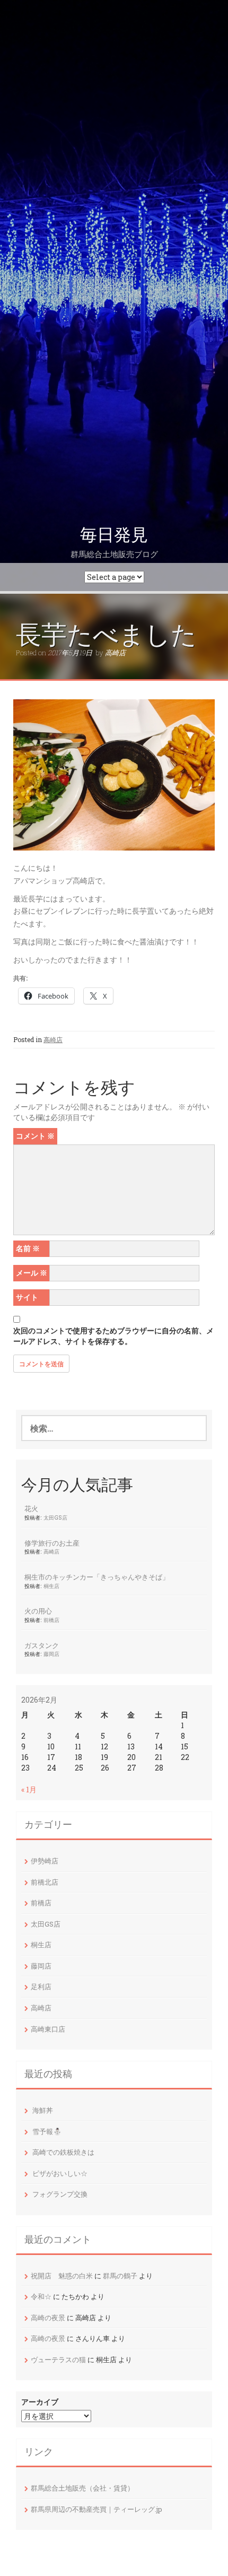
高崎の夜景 (48, 2318)
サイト (27, 1297)
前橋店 (51, 1620)
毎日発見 (114, 535)
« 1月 (29, 1789)
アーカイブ (40, 2402)
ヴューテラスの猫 (58, 2360)
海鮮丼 (43, 2110)
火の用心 (38, 1611)
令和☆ (41, 2296)
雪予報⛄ (47, 2131)
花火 (31, 1508)
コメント (35, 1136)
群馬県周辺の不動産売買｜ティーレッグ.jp (97, 2509)
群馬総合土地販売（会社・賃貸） (82, 2488)
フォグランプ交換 (60, 2194)
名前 (28, 1248)
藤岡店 (51, 1654)
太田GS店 (55, 1517)
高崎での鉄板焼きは (63, 2152)
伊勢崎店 (45, 1861)
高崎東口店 (48, 2029)
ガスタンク (42, 1645)
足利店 (41, 1987)
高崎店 (115, 653)
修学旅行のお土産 (52, 1543)
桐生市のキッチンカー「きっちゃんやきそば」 (97, 1577)
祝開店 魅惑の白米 (62, 2276)
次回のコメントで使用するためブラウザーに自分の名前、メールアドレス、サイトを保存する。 (113, 1336)
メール (32, 1273)
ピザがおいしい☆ (60, 2173)
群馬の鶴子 (120, 2276)
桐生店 (51, 1586)
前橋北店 (45, 1882)
